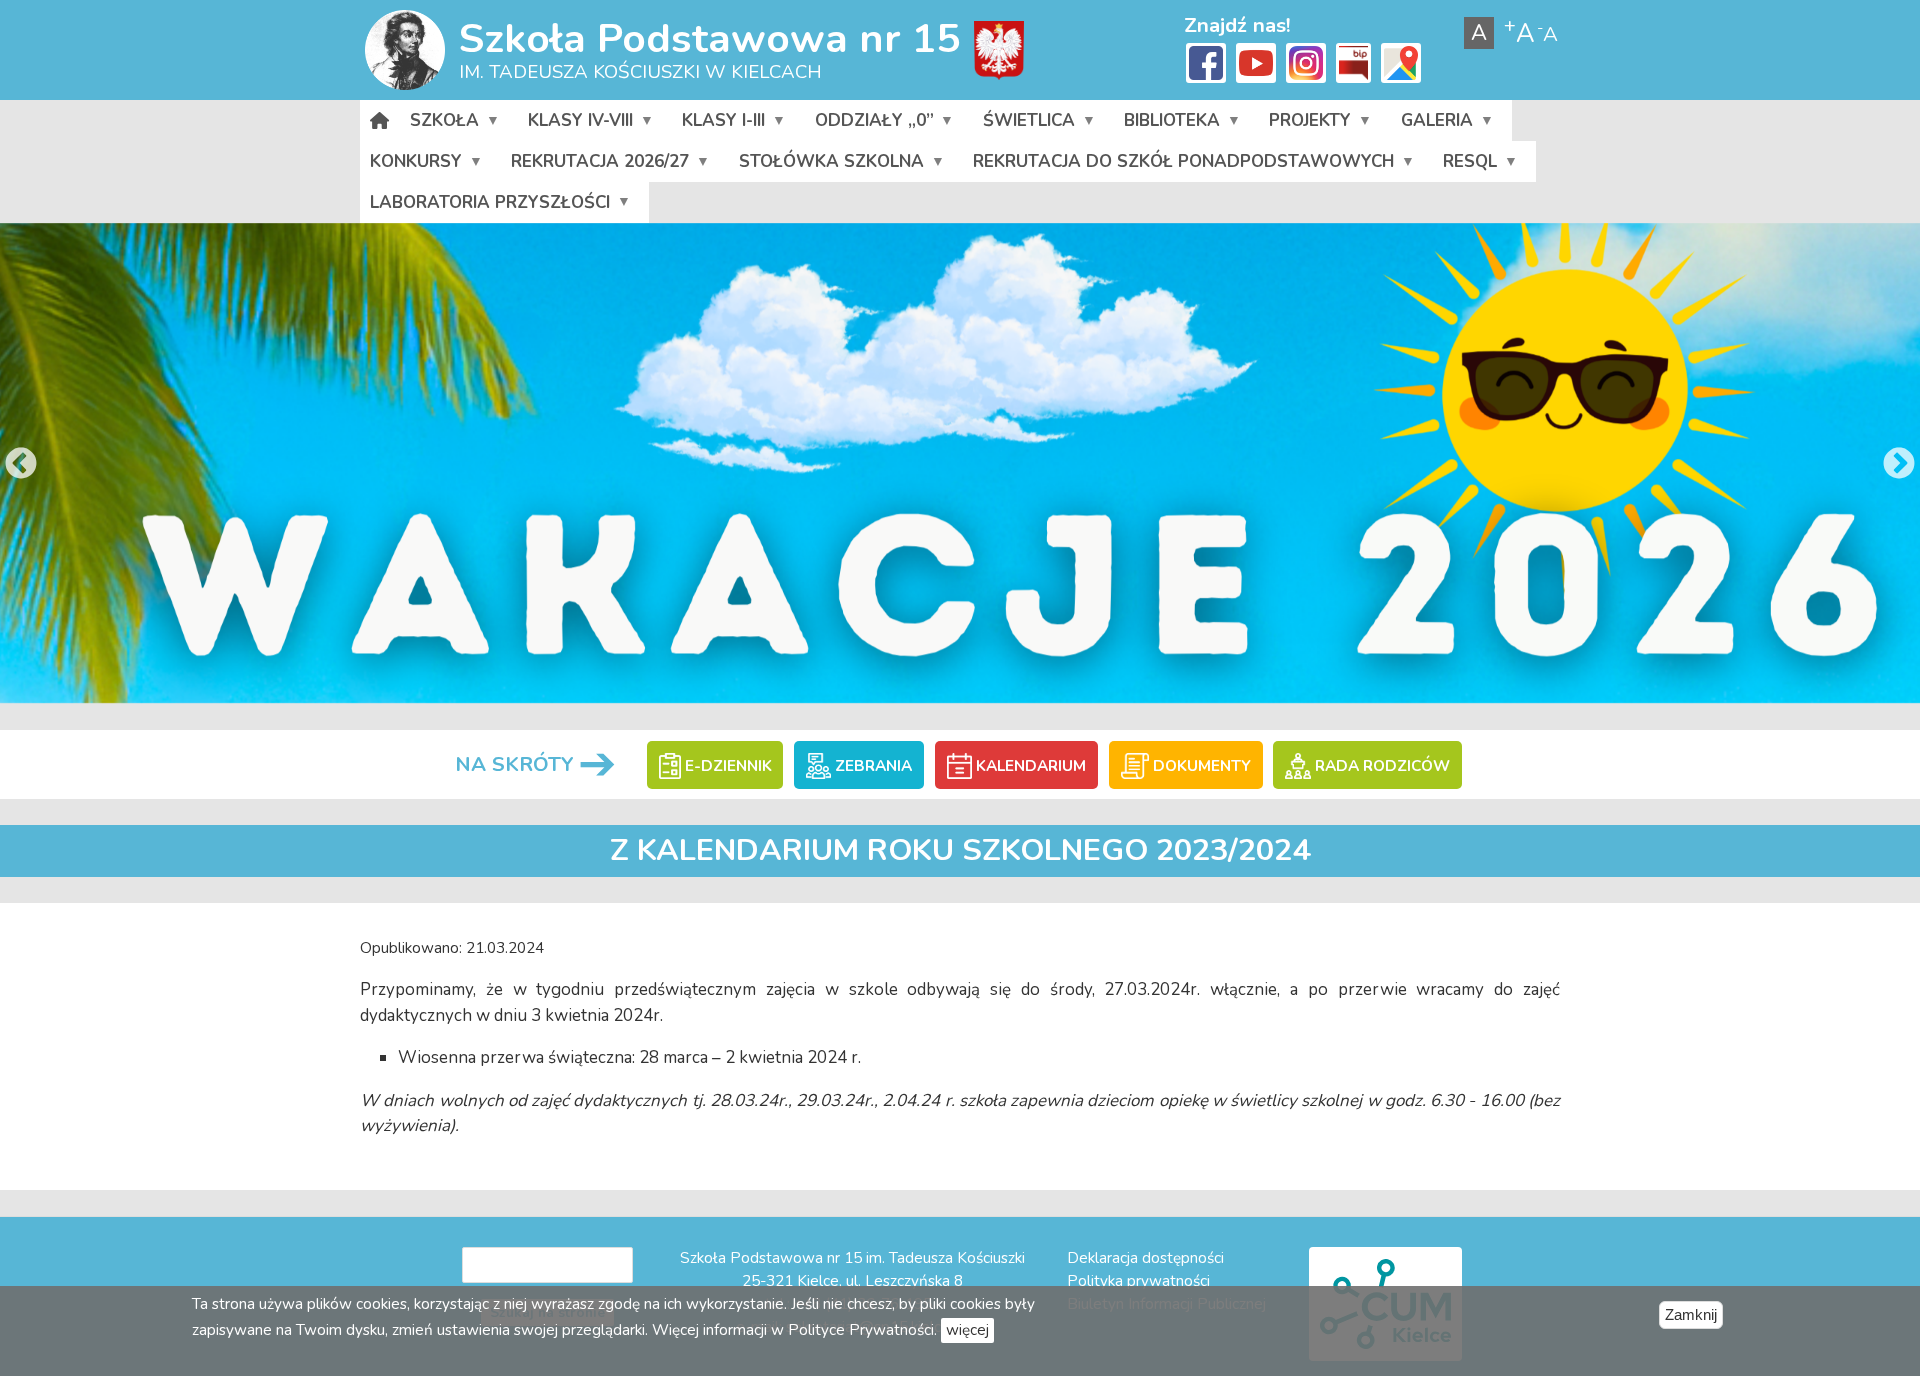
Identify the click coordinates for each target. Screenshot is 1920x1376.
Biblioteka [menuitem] (1167, 125)
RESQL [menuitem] (1465, 166)
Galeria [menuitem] (1431, 125)
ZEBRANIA (871, 766)
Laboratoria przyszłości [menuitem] (485, 207)
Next (1899, 465)
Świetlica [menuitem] (1024, 125)
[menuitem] (380, 120)
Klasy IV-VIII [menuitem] (575, 125)
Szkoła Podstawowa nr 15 (709, 38)
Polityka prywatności (1138, 1281)
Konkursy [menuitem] (411, 166)
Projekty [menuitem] (1305, 125)
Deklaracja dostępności (1145, 1258)
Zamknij (1691, 1314)
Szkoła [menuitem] (439, 125)
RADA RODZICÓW (1380, 766)
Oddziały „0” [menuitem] (868, 125)
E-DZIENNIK (726, 766)
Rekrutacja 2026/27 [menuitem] (595, 166)
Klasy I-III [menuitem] (718, 125)
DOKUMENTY (1200, 766)
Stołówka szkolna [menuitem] (826, 166)
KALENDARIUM (1029, 766)
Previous (21, 465)
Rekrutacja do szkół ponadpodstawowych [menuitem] (1178, 166)
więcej (967, 1330)
